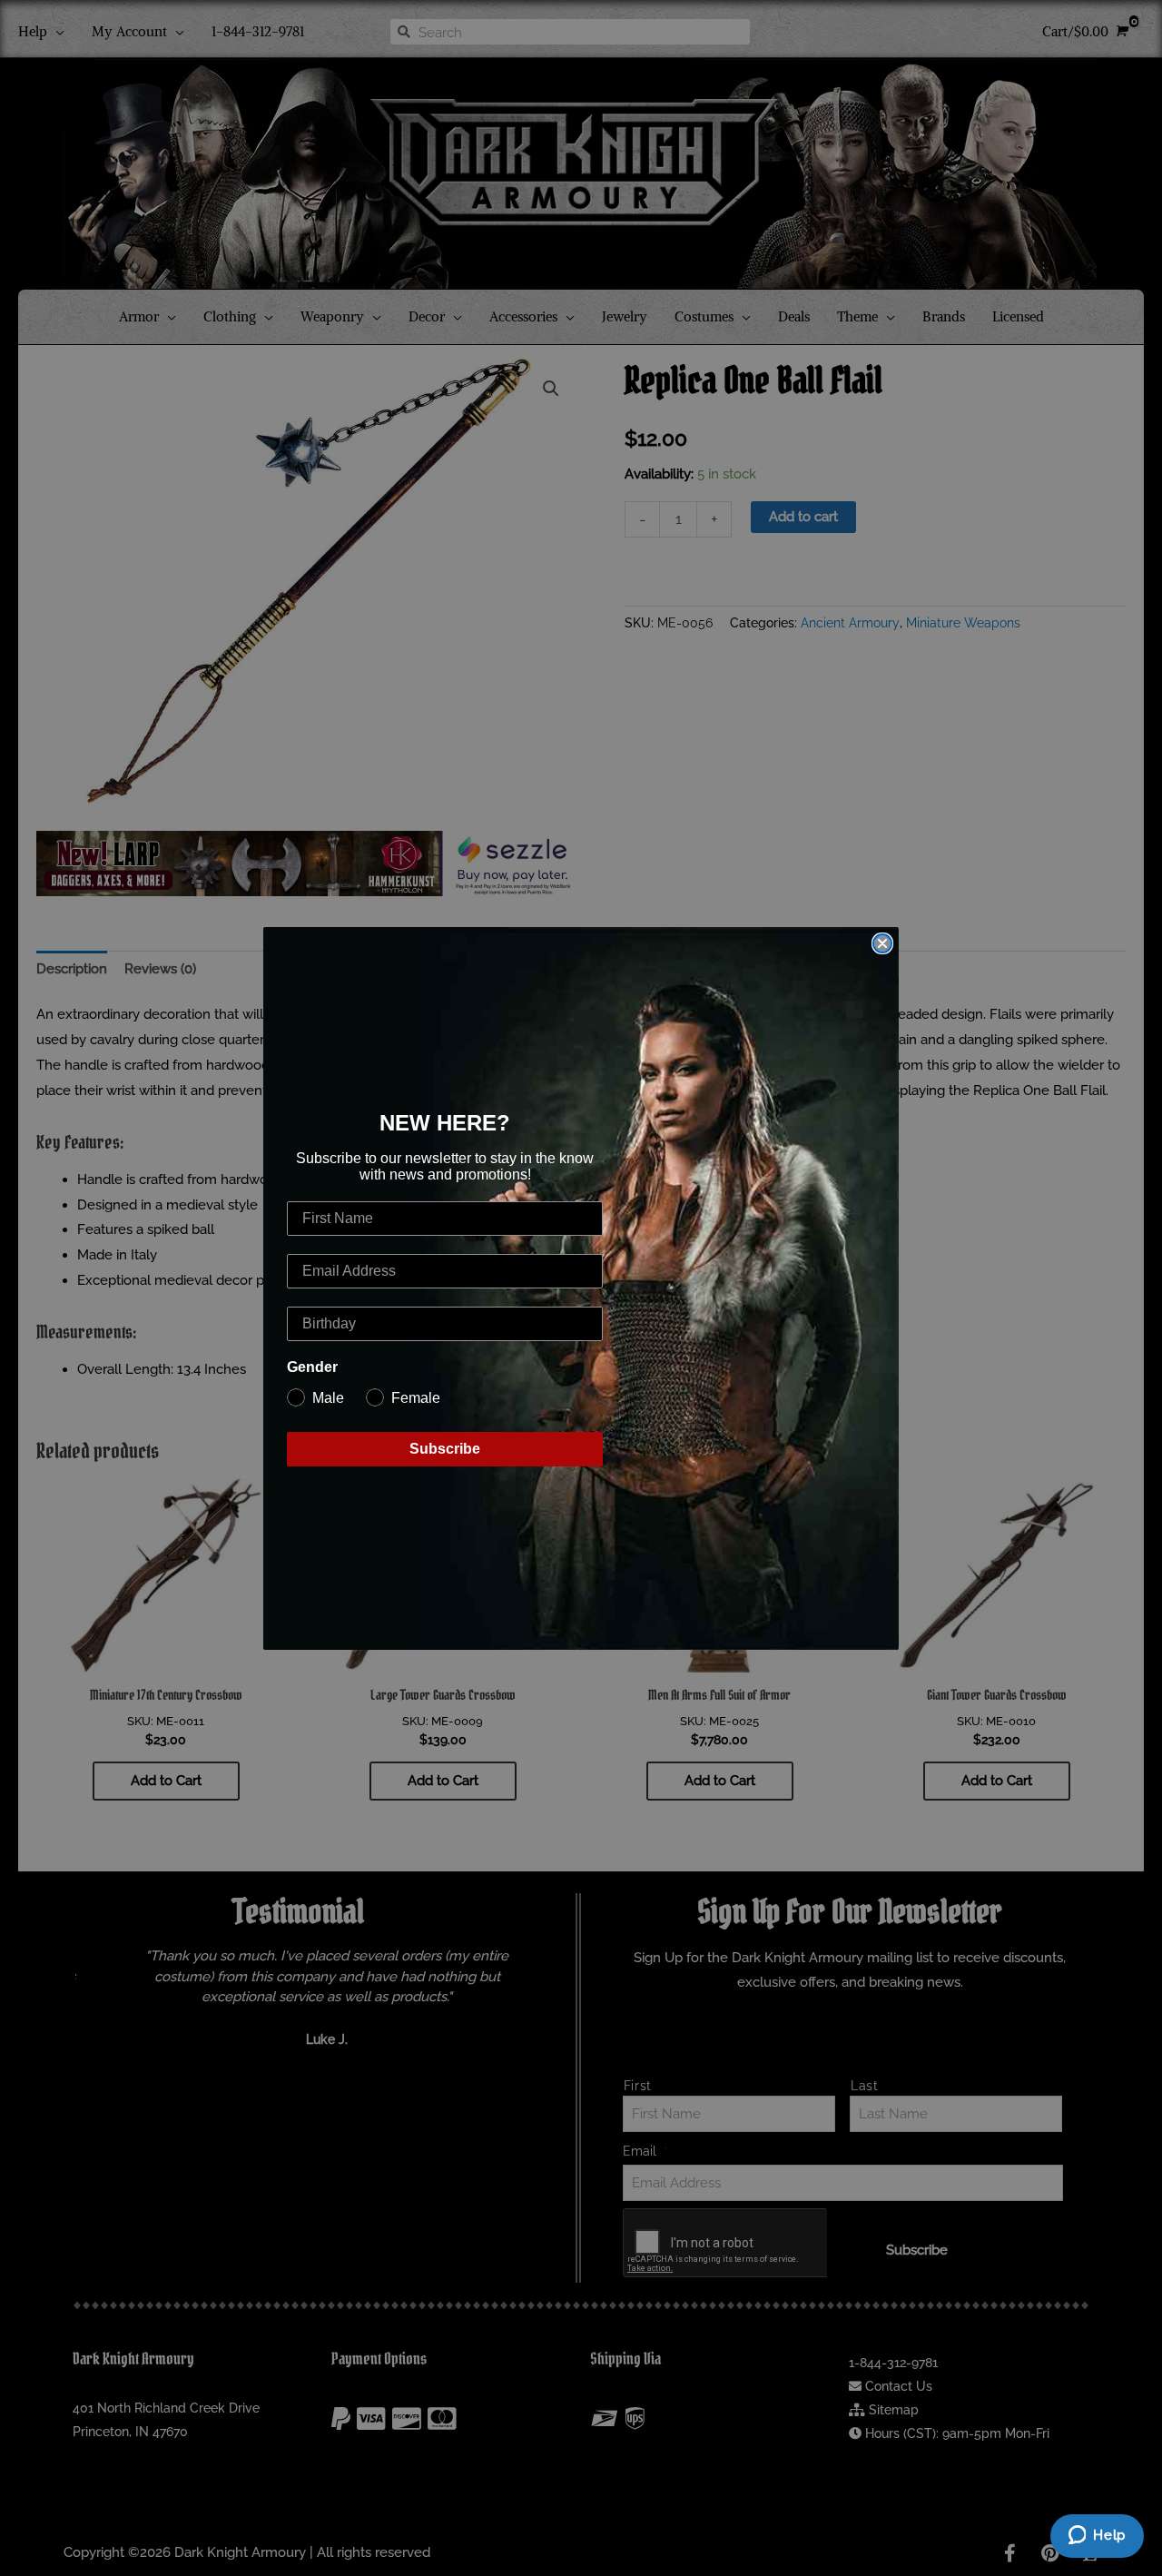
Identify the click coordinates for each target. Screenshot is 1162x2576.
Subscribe (445, 1449)
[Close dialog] (882, 943)
